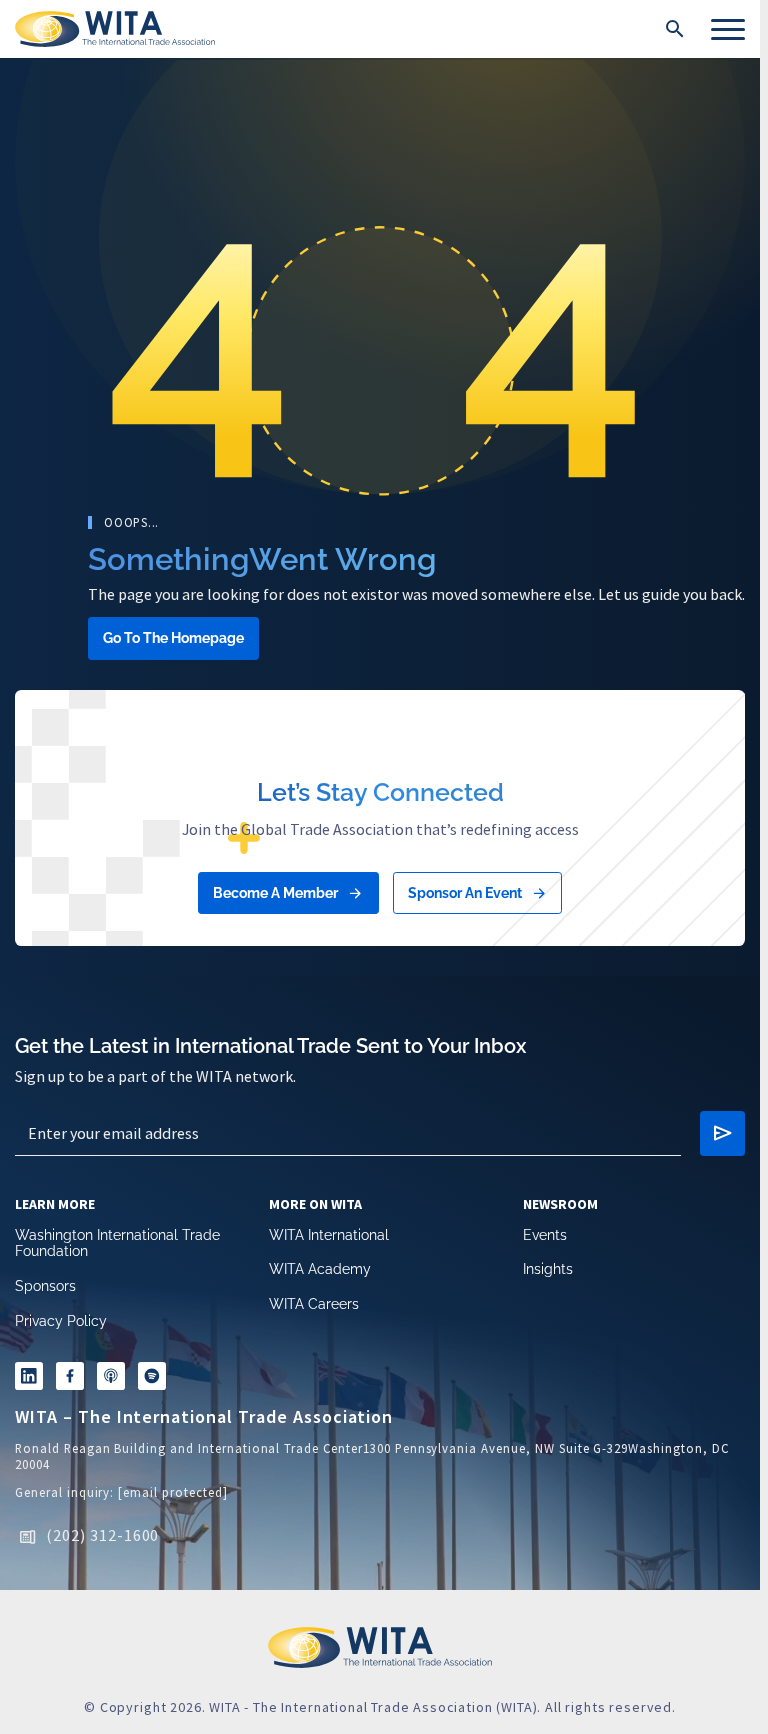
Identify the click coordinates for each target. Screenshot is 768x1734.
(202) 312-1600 (102, 1540)
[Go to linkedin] (31, 1380)
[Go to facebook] (76, 1380)
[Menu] (728, 29)
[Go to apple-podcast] (121, 1380)
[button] (675, 29)
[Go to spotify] (165, 1380)
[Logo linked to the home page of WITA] (115, 29)
